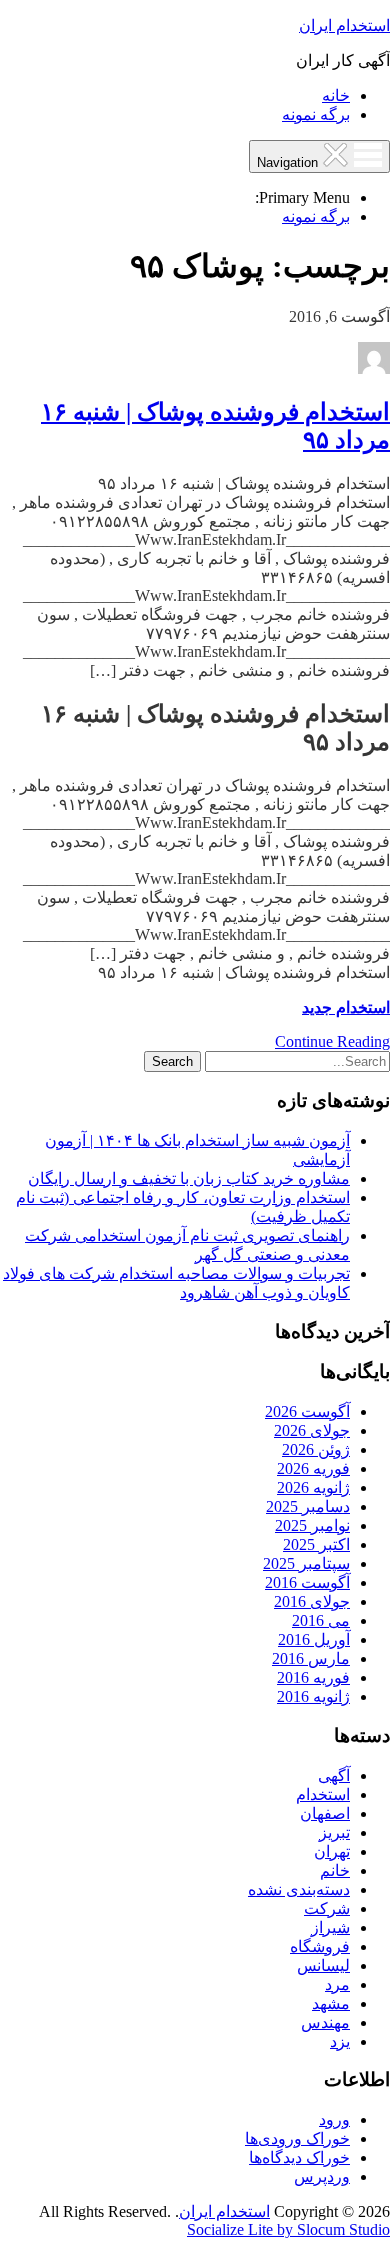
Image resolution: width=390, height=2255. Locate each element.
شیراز (330, 1927)
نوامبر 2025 (312, 1525)
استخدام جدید (346, 1007)
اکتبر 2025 (316, 1544)
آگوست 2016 (307, 1582)
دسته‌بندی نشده (299, 1889)
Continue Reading (332, 1041)
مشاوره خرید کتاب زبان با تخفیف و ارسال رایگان (189, 1178)
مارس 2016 (311, 1658)
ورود (334, 2119)
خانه (336, 95)
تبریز (334, 1832)
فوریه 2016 (313, 1677)
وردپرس (322, 2176)
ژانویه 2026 (313, 1487)
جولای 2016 (312, 1601)
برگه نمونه (316, 114)
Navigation (289, 162)
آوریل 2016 (314, 1639)
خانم (335, 1870)
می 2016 (321, 1620)
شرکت (327, 1908)
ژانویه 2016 (313, 1696)
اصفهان (325, 1813)
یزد (340, 2041)
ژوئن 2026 (316, 1449)
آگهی (334, 1775)
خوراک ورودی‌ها (297, 2138)
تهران (332, 1851)
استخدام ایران (344, 25)
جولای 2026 (312, 1430)
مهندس (325, 2022)
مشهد (331, 2003)
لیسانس (323, 1965)
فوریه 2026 (313, 1468)
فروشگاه (320, 1946)
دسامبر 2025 (308, 1506)
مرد (337, 1984)
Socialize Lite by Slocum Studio (288, 2229)
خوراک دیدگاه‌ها (299, 2157)
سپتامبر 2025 (306, 1563)
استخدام (323, 1794)
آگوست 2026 (307, 1411)
